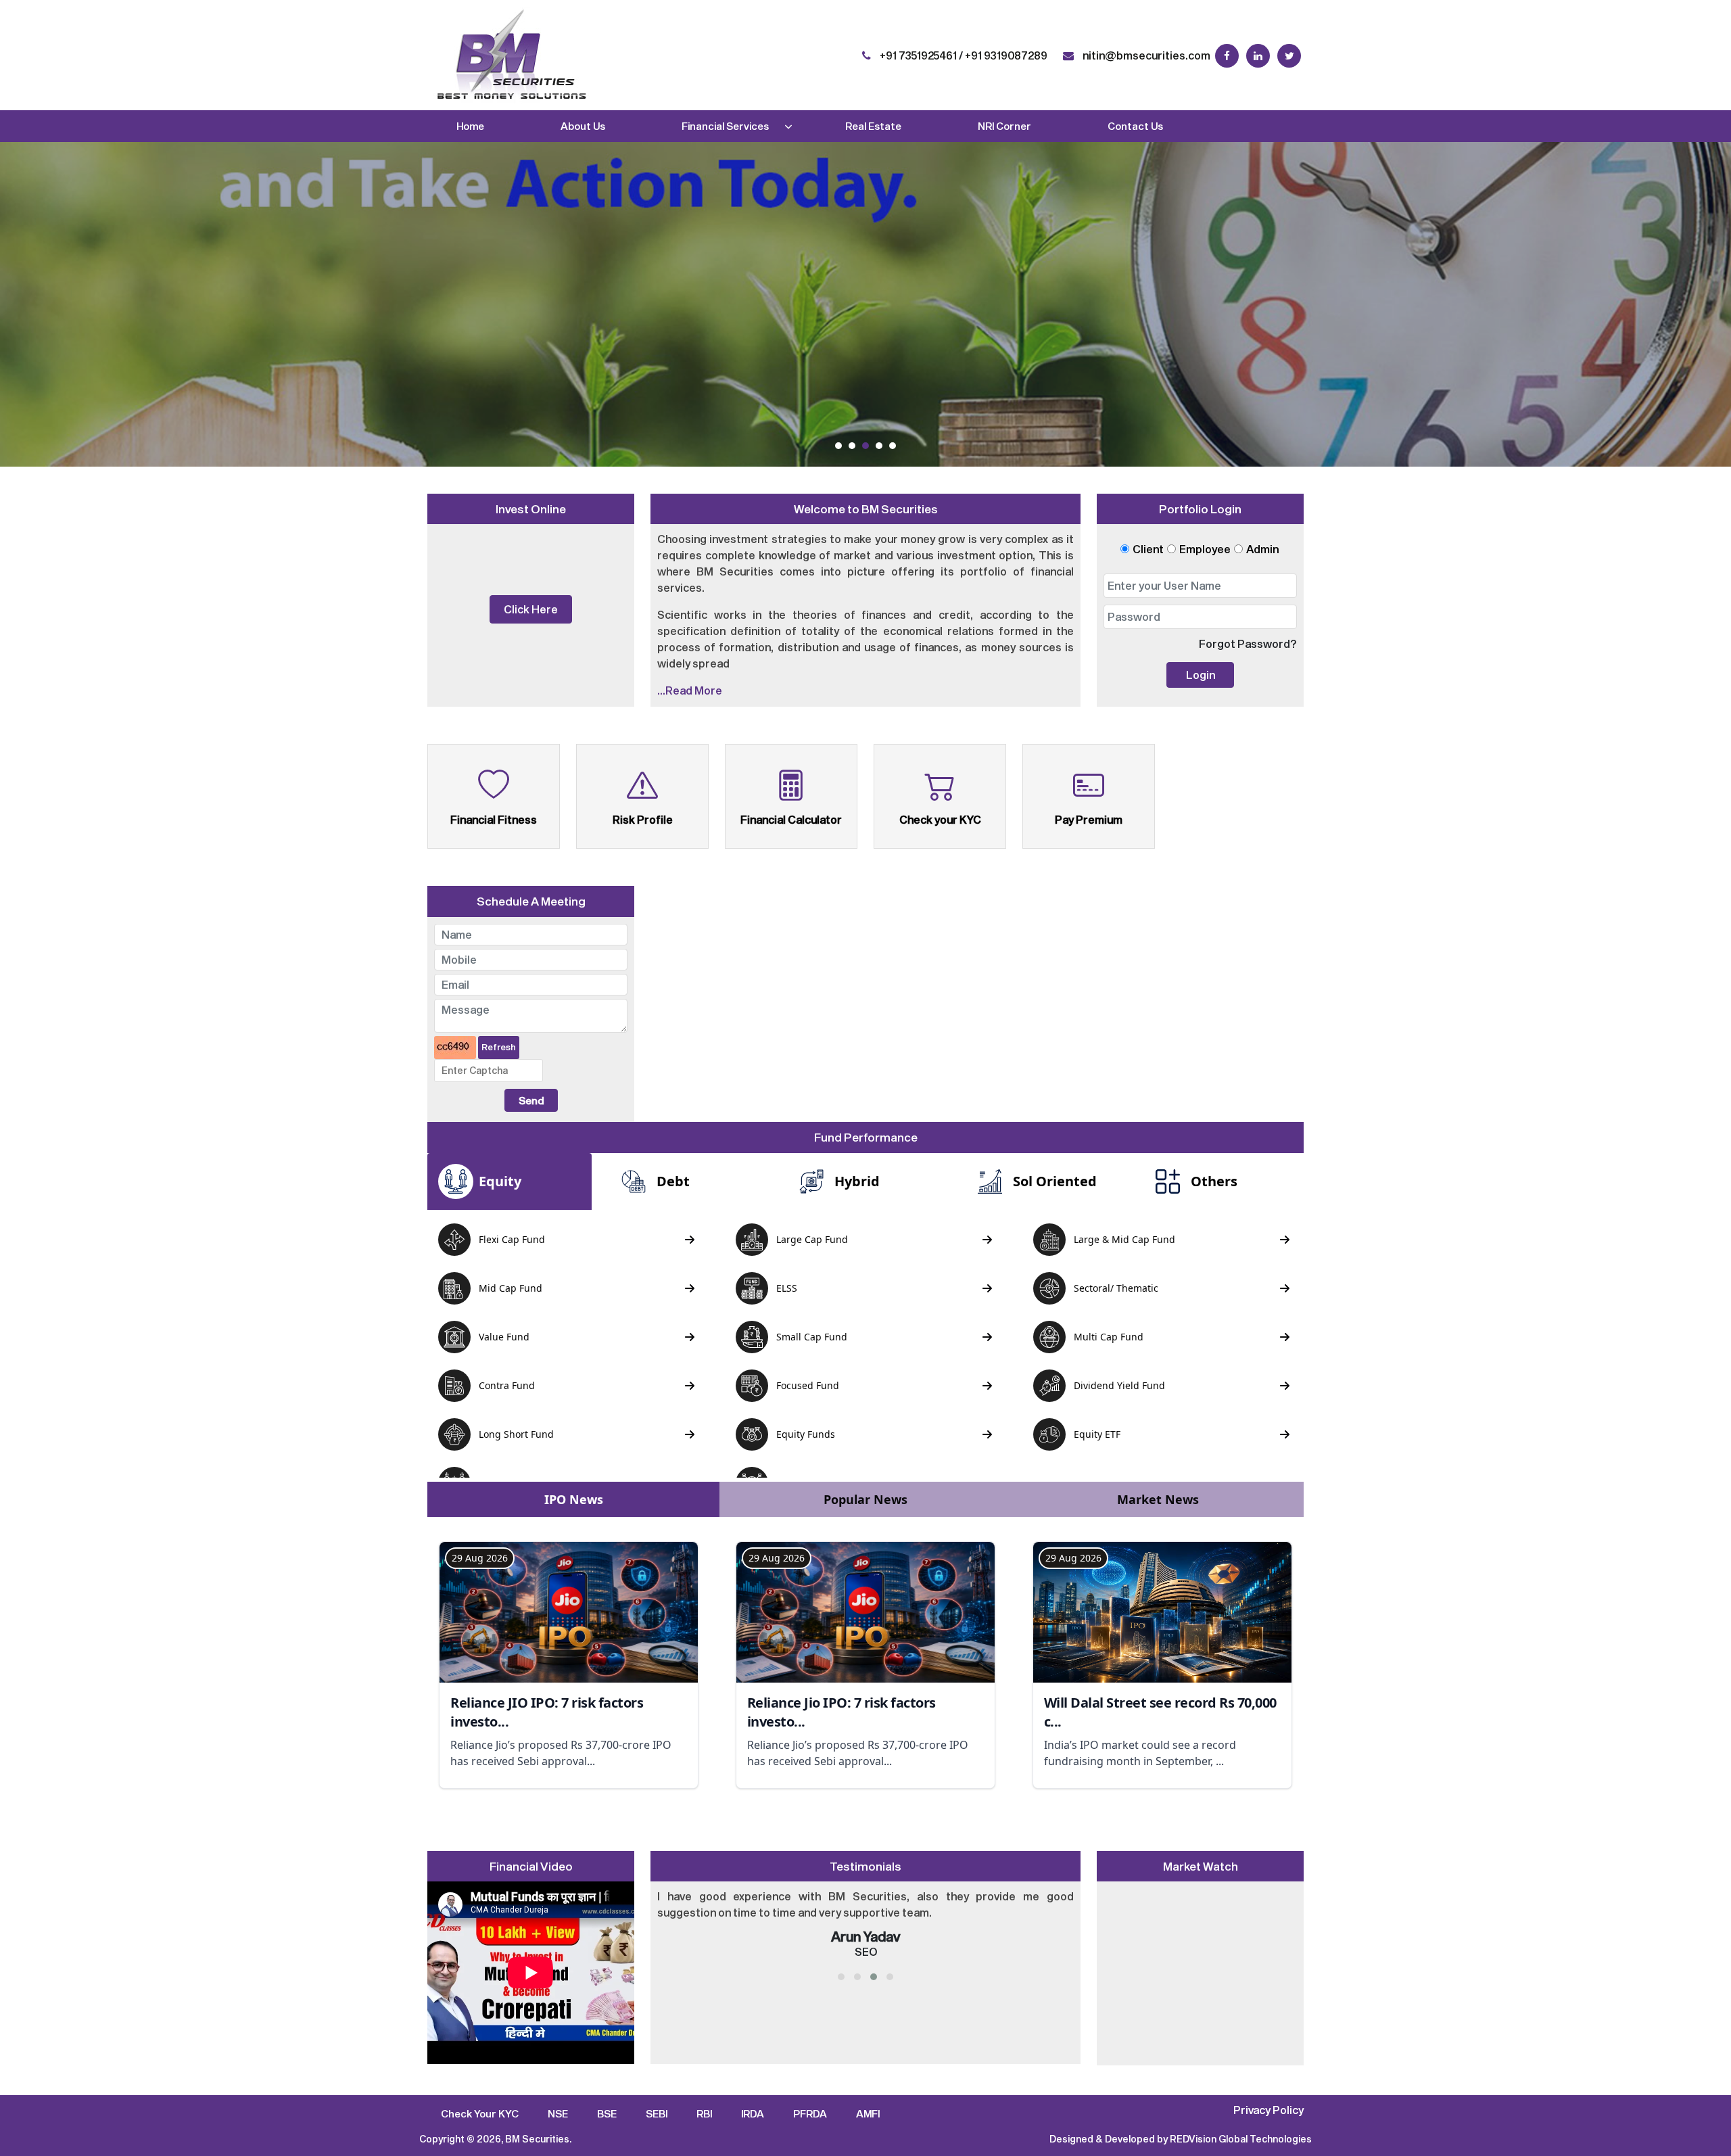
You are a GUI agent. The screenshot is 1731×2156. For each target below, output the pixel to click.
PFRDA (810, 2113)
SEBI (657, 2113)
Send (531, 1100)
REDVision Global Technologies (1241, 2139)
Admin (1262, 549)
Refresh (499, 1047)
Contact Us (1135, 126)
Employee (1205, 549)
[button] (838, 446)
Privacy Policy (1268, 2110)
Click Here (531, 609)
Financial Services (725, 126)
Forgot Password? (1248, 643)
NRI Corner (1004, 126)
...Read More (690, 690)
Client (1148, 549)
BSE (607, 2113)
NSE (558, 2113)
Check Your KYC (480, 2113)
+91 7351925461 (917, 55)
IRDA (753, 2113)
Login (1201, 675)
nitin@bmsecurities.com (1145, 55)
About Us (583, 126)
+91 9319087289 (1006, 55)
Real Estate (873, 126)
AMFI (868, 2113)
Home (470, 126)
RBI (704, 2113)
